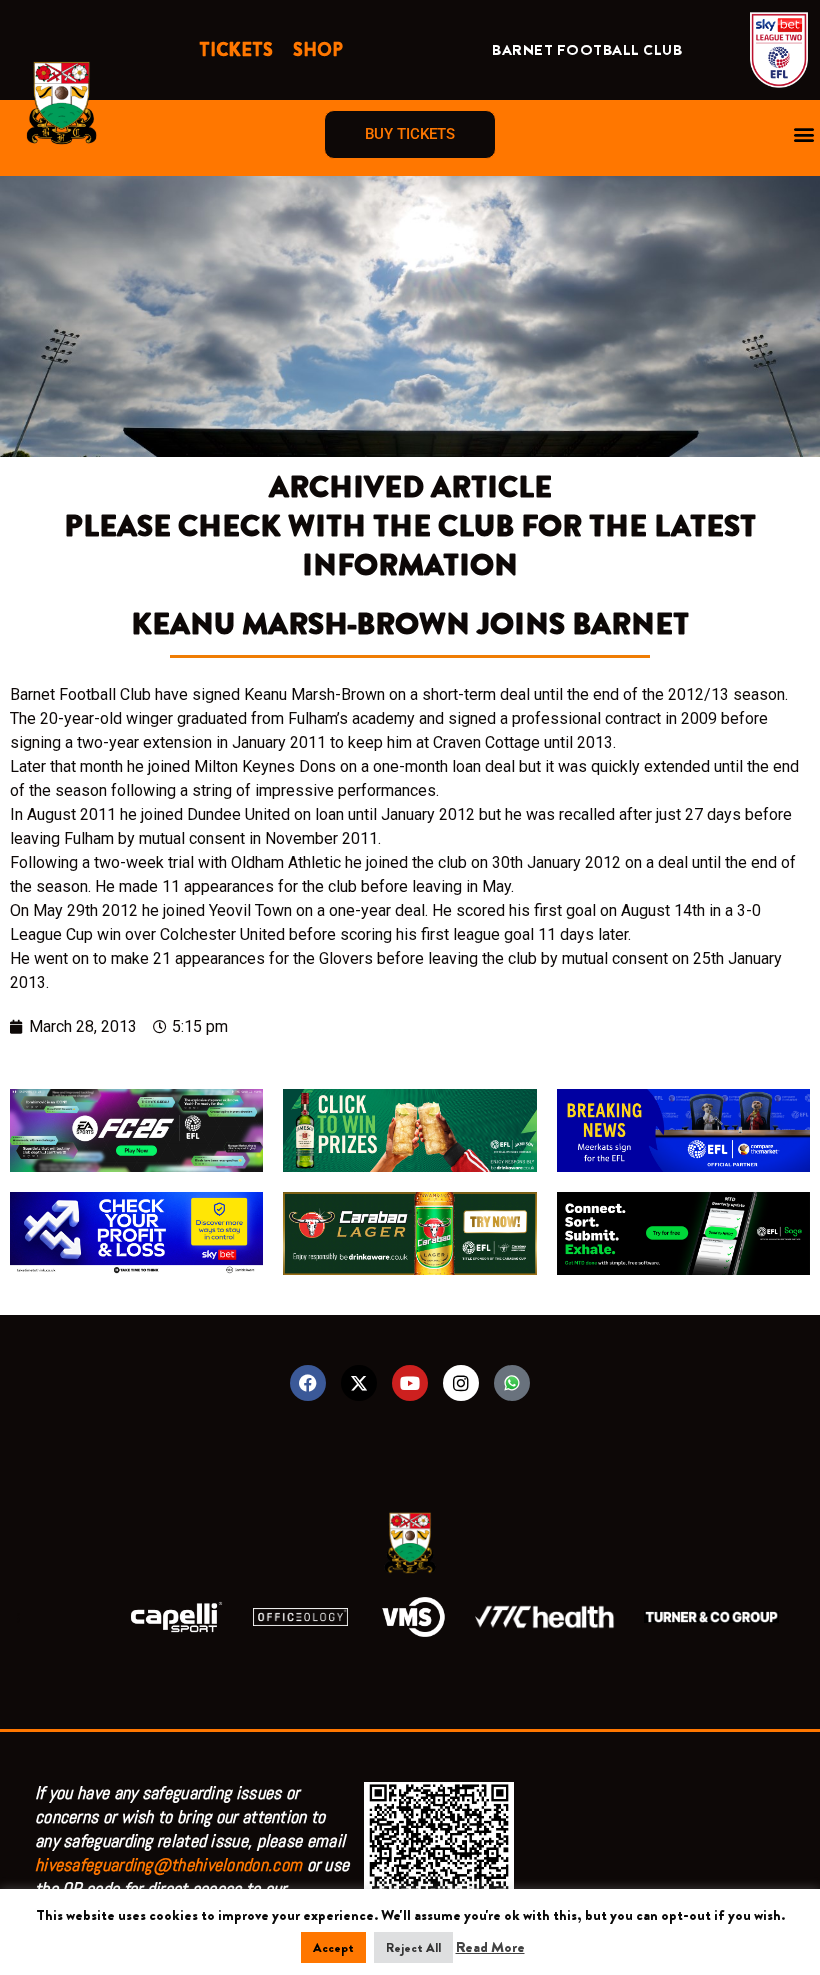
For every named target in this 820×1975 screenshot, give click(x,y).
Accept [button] (333, 1947)
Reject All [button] (413, 1947)
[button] (803, 134)
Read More (490, 1947)
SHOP (318, 50)
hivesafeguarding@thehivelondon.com (168, 1864)
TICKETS (236, 50)
